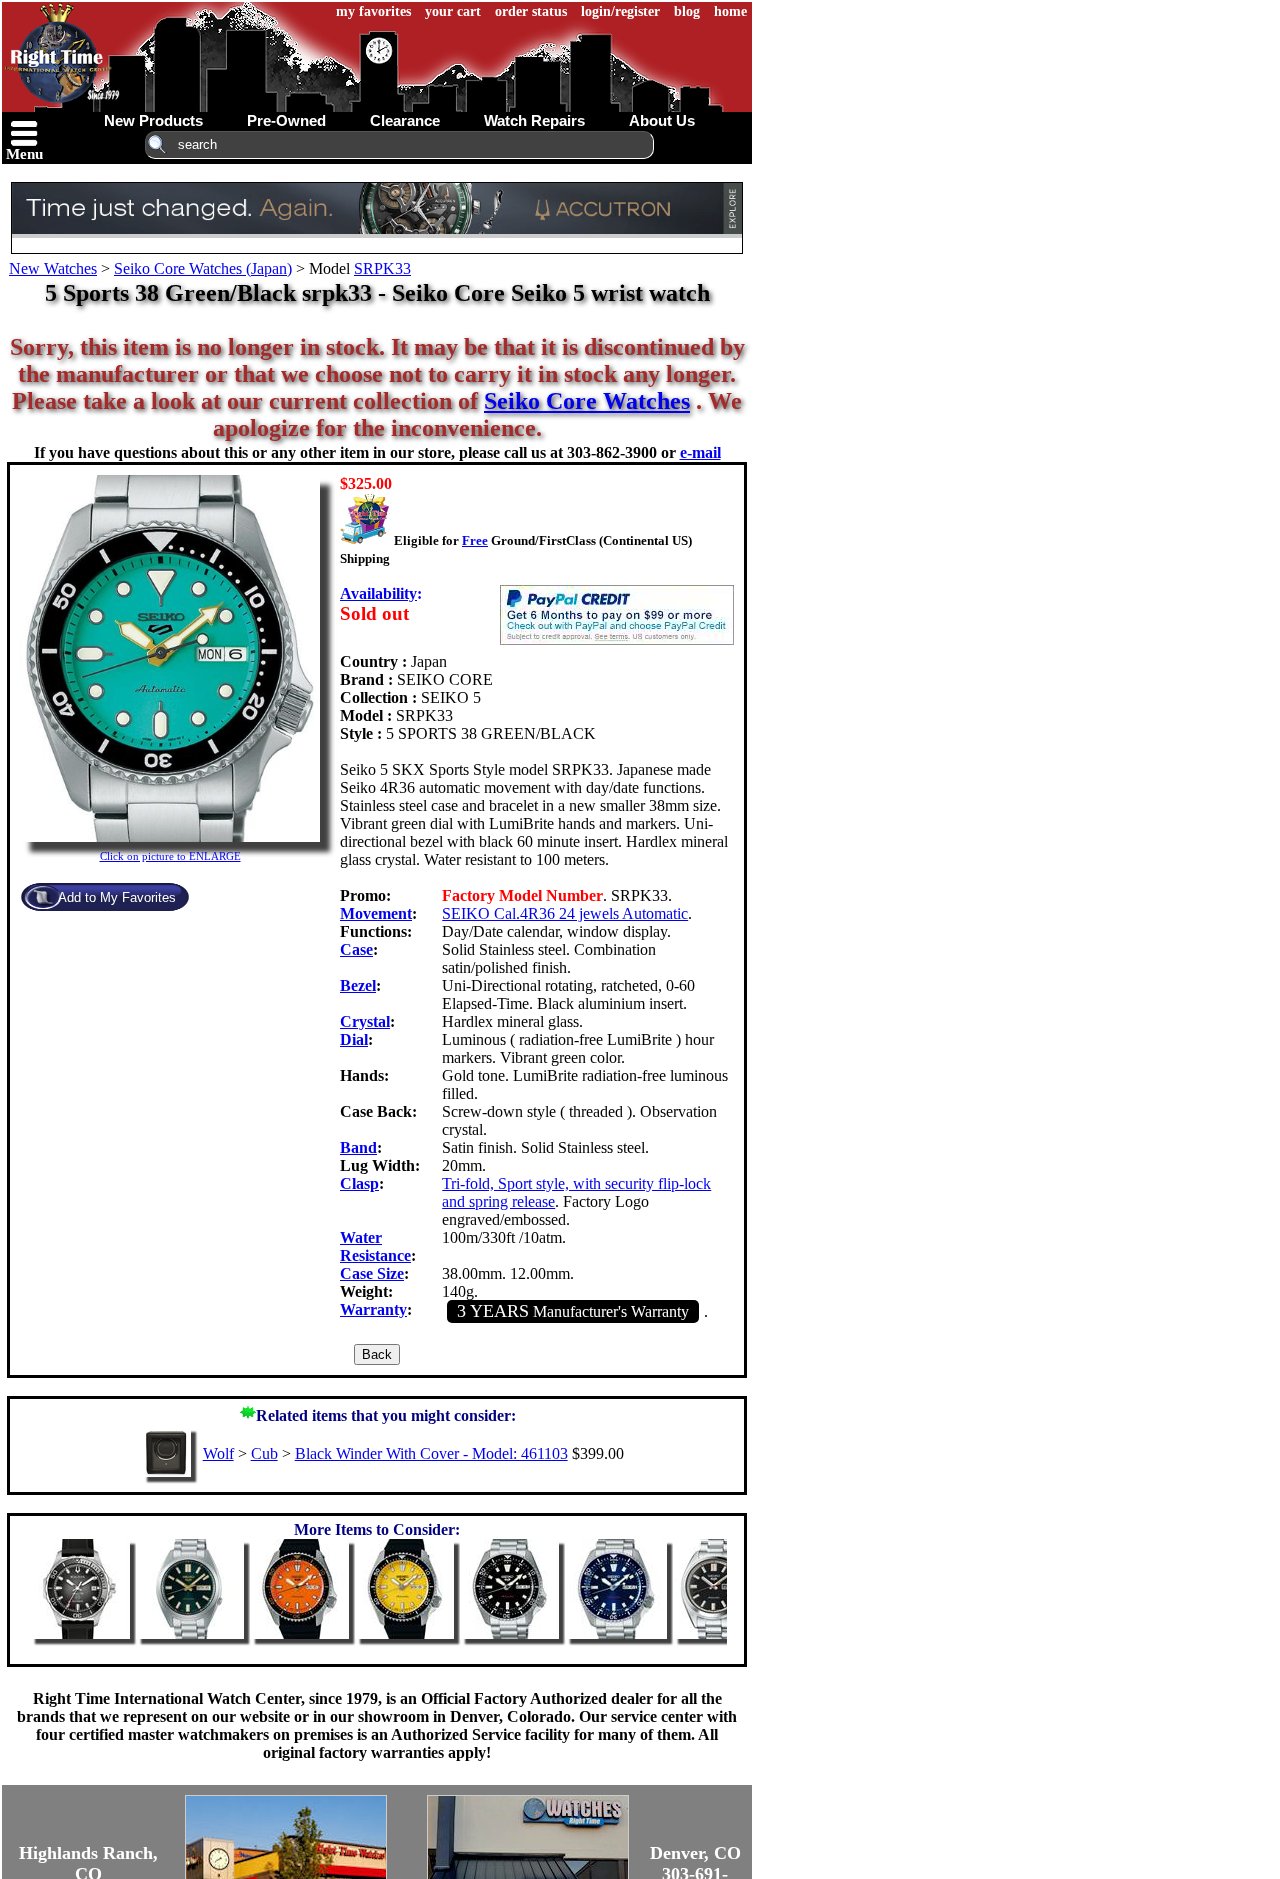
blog (687, 11)
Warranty (373, 1309)
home (730, 11)
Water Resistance (375, 1246)
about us (662, 120)
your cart (453, 11)
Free (475, 540)
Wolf (218, 1453)
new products (153, 120)
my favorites (373, 11)
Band (358, 1147)
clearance (405, 120)
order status (531, 11)
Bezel (358, 985)
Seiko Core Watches (587, 401)
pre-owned (286, 120)
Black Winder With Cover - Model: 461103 (431, 1453)
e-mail (700, 452)
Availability (378, 593)
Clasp (359, 1183)
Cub (264, 1453)
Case (356, 949)
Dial (354, 1039)
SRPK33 (382, 268)
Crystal (365, 1021)
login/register (620, 11)
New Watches (53, 268)
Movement (376, 913)
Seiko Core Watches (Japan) (203, 268)
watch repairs (534, 120)
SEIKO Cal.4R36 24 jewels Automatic (565, 913)
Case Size (372, 1273)
